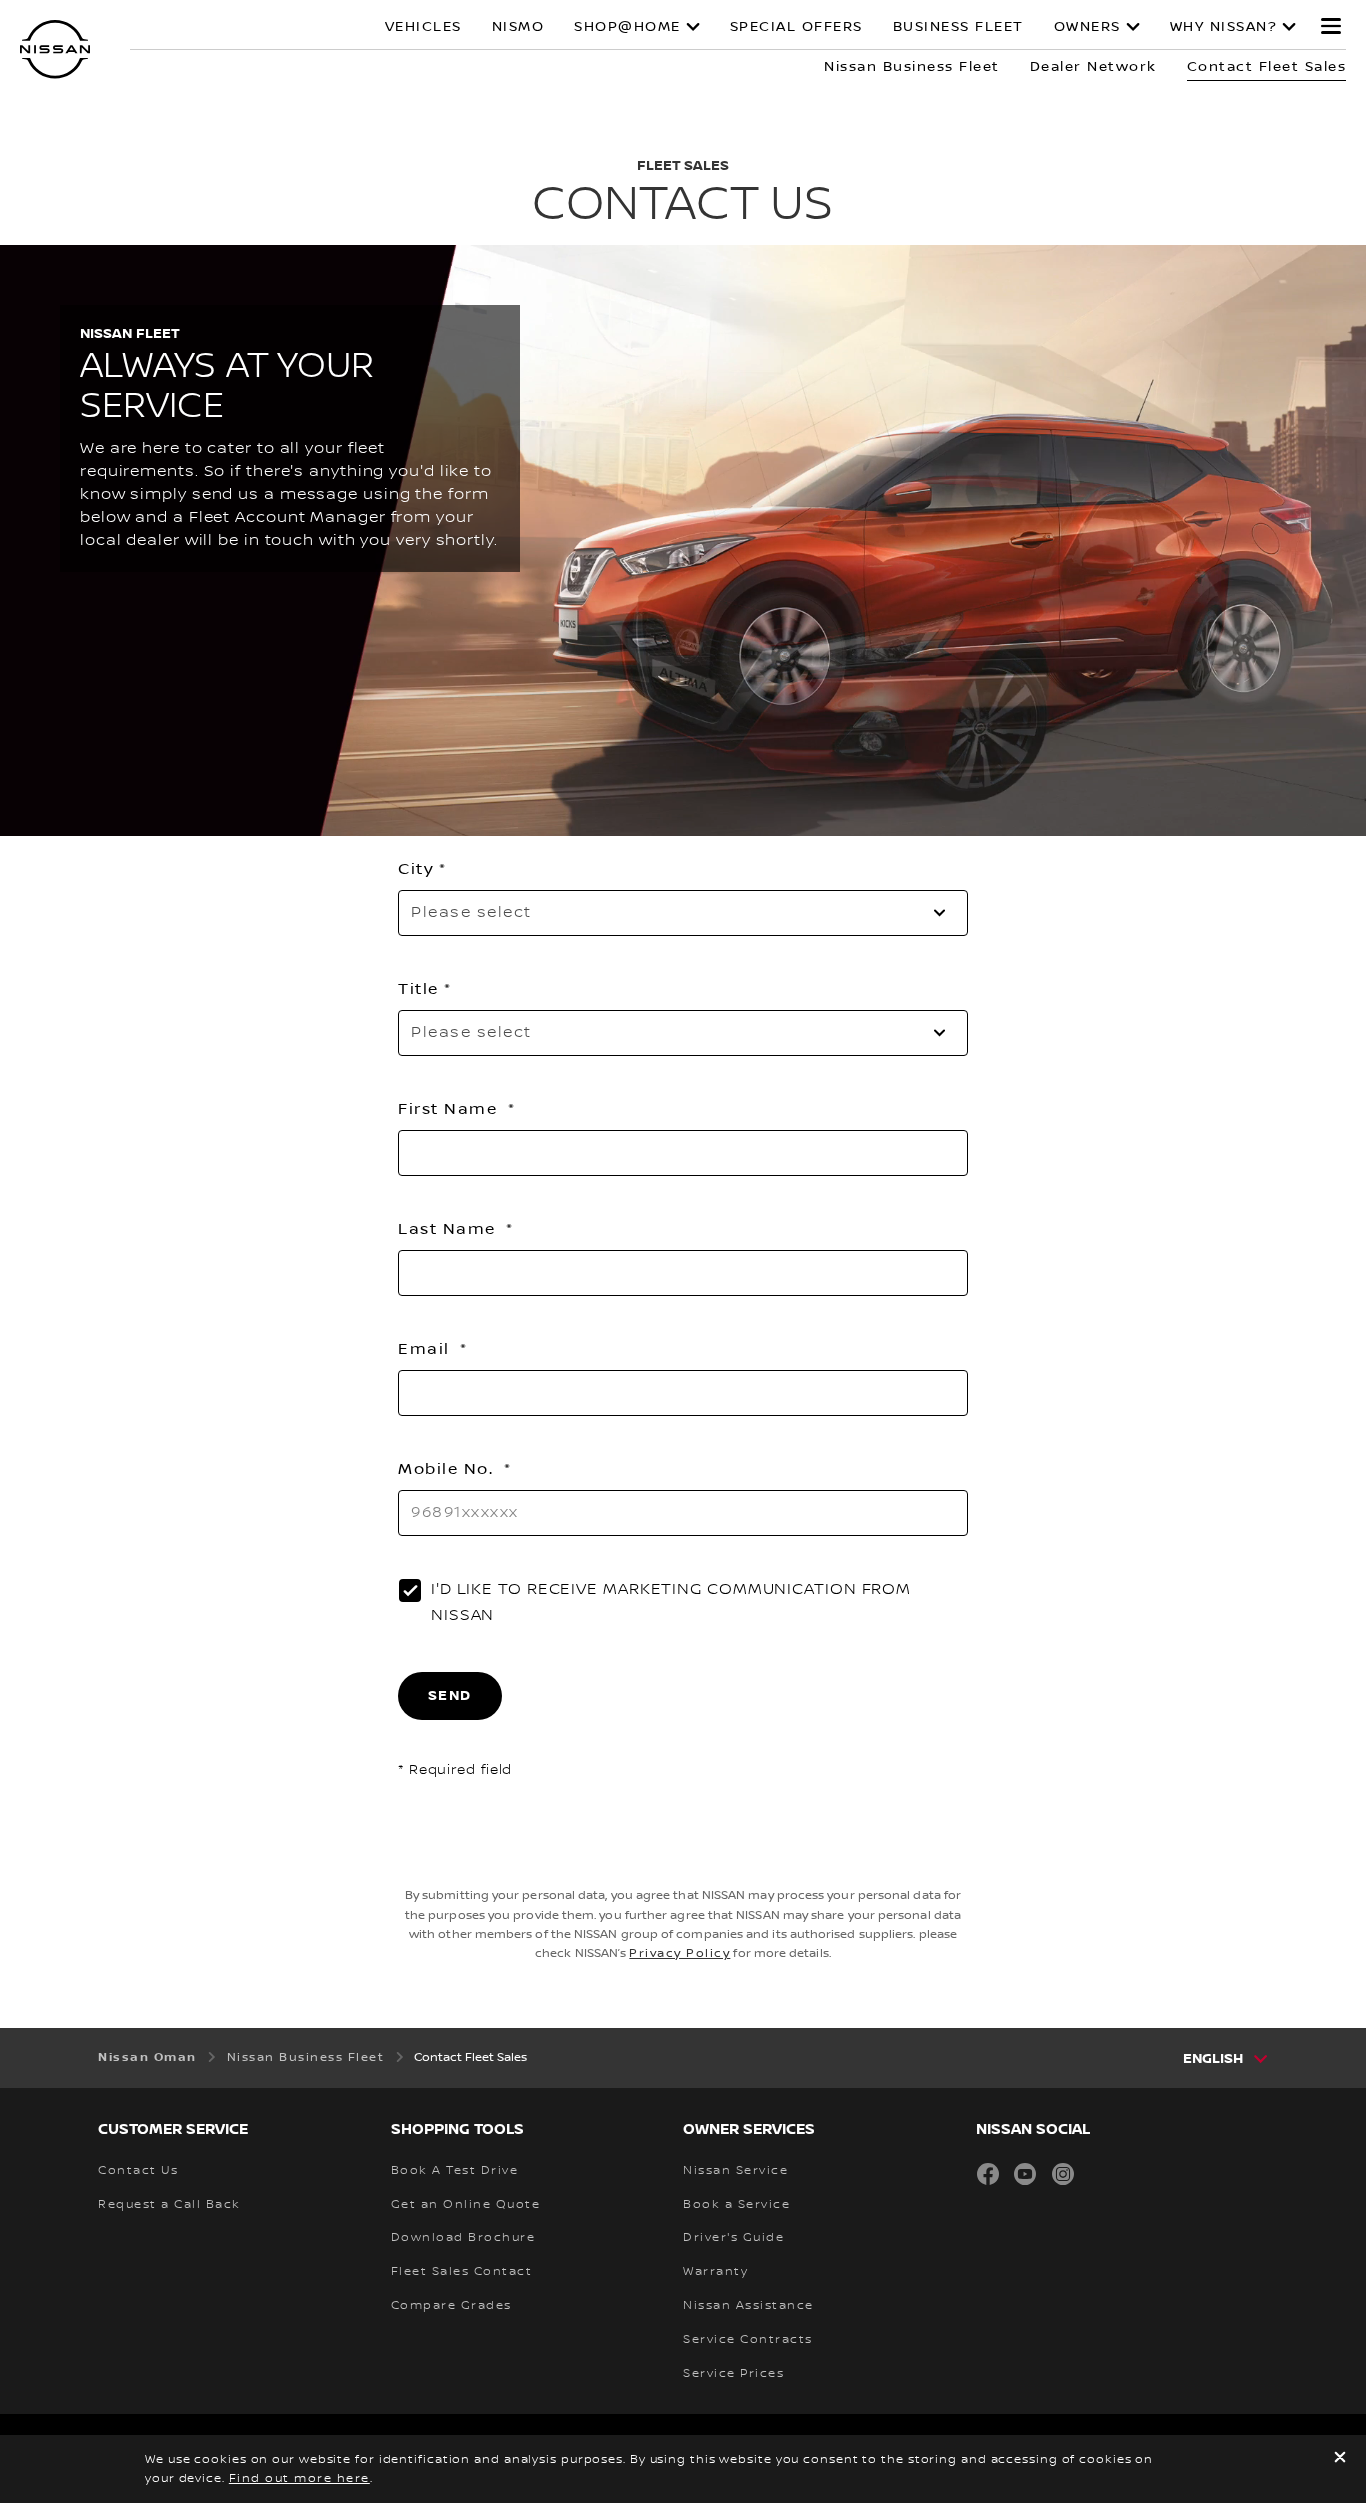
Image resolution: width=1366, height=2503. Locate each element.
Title (418, 989)
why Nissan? (1224, 27)
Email (426, 1349)
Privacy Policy (679, 1953)
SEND (450, 1695)
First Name (450, 1109)
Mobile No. (448, 1469)
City (416, 869)
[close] (1340, 2459)
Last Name (449, 1229)
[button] (1331, 26)
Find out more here (299, 2478)
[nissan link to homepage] (55, 49)
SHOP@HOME (627, 27)
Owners (1087, 27)
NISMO (518, 27)
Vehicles (423, 27)
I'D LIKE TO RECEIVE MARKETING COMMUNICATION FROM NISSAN (671, 1602)
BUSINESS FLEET (958, 27)
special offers (796, 27)
